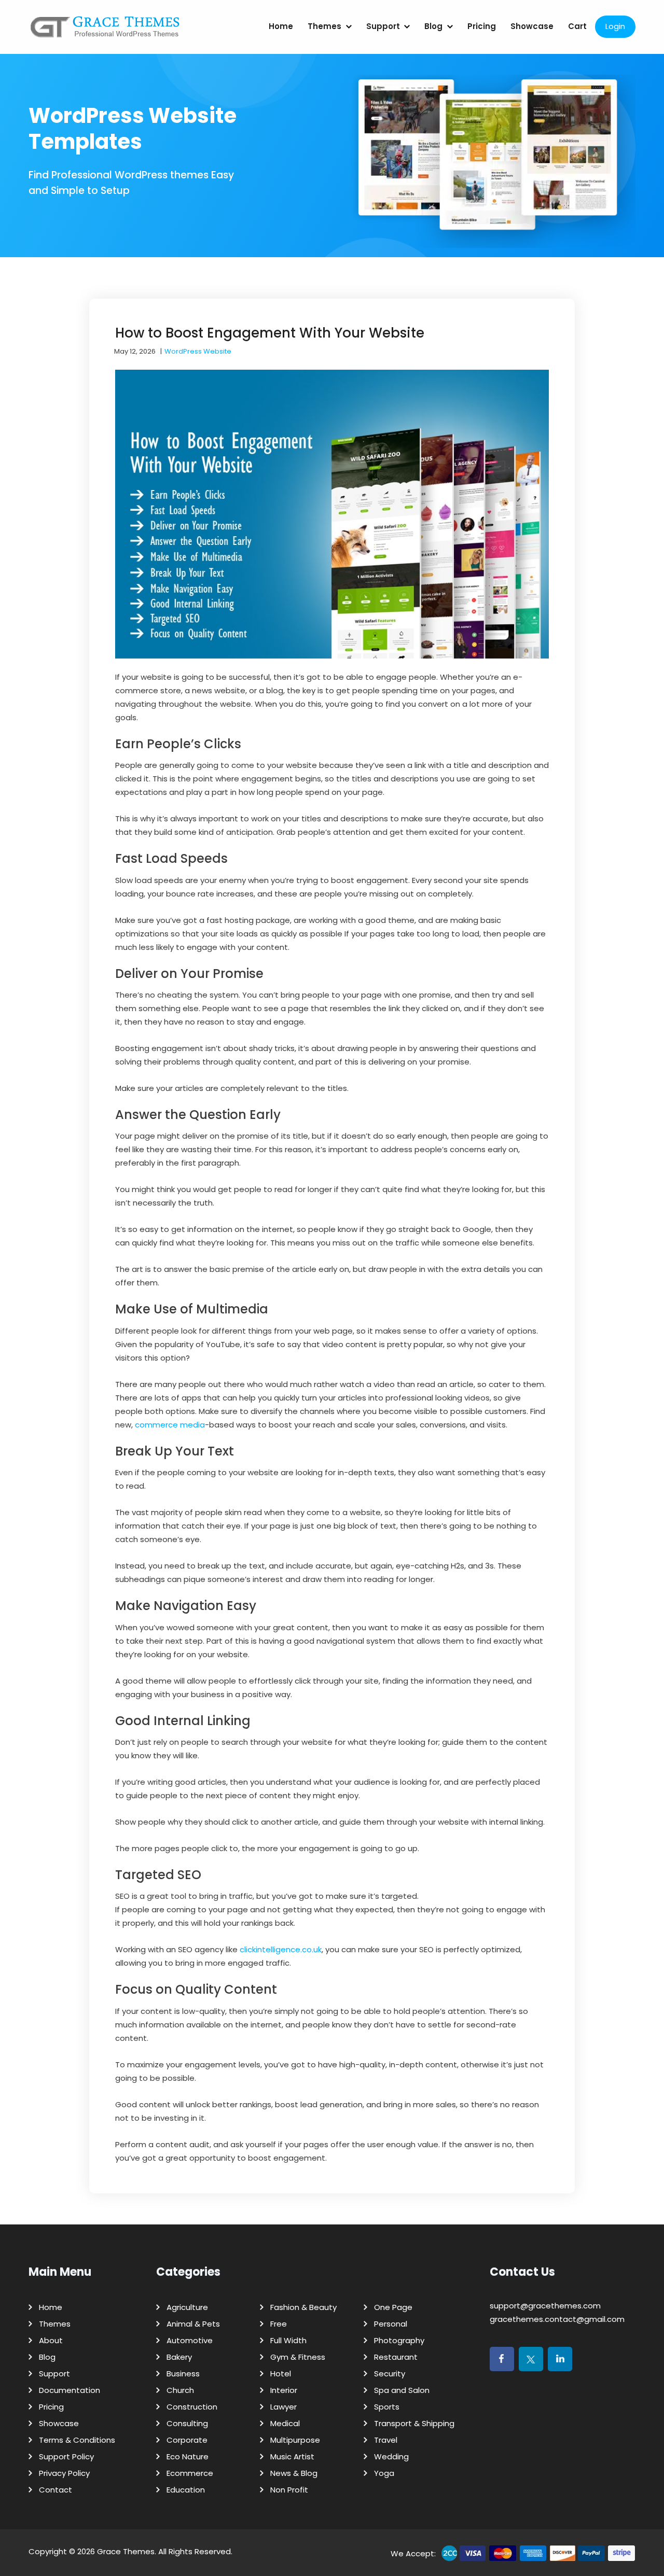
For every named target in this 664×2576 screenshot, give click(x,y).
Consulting (187, 2423)
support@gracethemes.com (545, 2306)
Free (279, 2324)
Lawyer (283, 2407)
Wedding (391, 2456)
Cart (577, 26)
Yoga (384, 2473)
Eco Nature (188, 2456)
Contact (56, 2490)
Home (281, 26)
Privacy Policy (64, 2473)
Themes (324, 26)
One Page (393, 2307)
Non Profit (289, 2490)
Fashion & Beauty (303, 2307)
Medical (285, 2423)
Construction (192, 2407)
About (51, 2340)
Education (186, 2490)
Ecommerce (190, 2473)
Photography (399, 2340)
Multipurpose (295, 2440)
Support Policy (66, 2456)
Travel (386, 2440)
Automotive (190, 2340)
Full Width (288, 2340)
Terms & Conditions (77, 2440)
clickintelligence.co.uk (281, 1949)
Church (180, 2390)
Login (615, 26)
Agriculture (187, 2307)
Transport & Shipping (414, 2423)
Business (183, 2374)
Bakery (179, 2357)
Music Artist (292, 2456)
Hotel (281, 2374)
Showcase (532, 26)
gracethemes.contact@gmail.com (557, 2319)
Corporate (187, 2440)
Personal (391, 2324)
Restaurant (396, 2357)
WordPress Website (198, 351)
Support (383, 26)
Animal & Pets (193, 2324)
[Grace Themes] (105, 31)
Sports (387, 2407)
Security (390, 2374)
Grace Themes (126, 2551)
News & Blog (294, 2473)
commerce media (170, 1425)
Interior (284, 2390)
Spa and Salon (402, 2390)
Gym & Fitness (298, 2357)
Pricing (482, 26)
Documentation (70, 2390)
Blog (433, 26)
